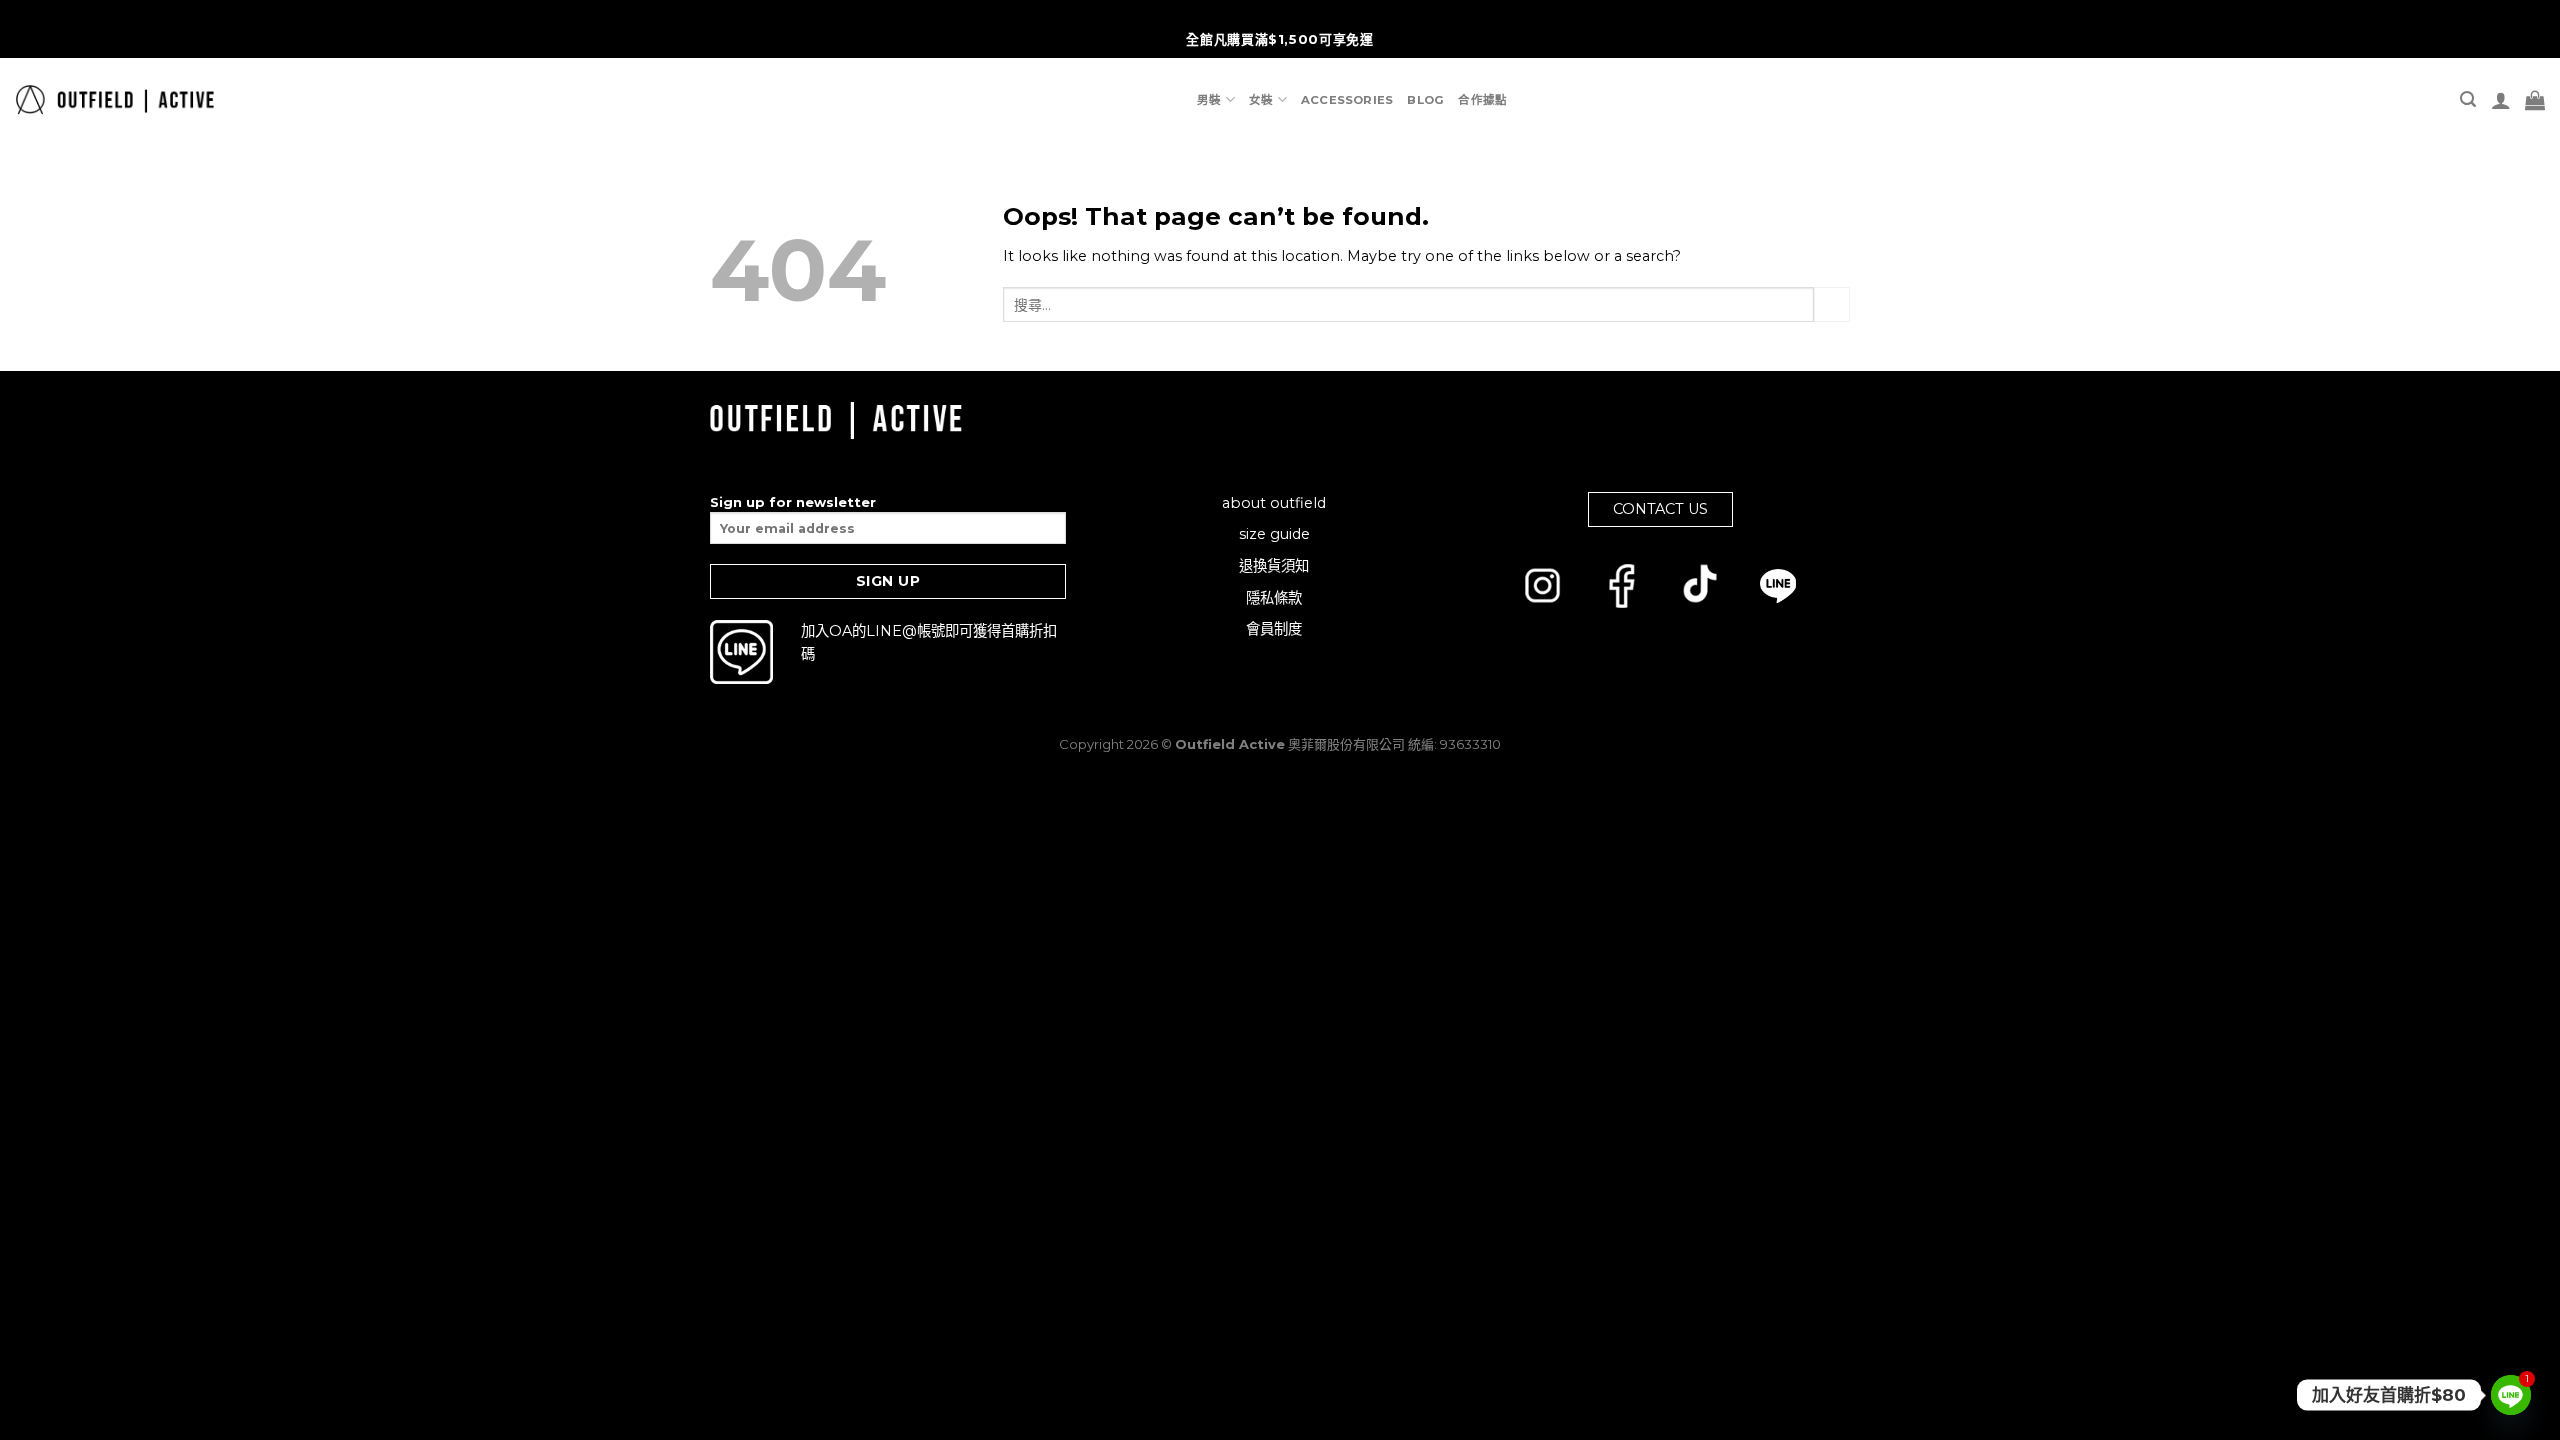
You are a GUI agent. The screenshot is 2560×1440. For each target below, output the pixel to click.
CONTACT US (1660, 509)
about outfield (1274, 503)
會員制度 (1274, 629)
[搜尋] (2468, 99)
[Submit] (1832, 305)
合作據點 (1482, 100)
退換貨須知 (1274, 566)
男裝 (1209, 100)
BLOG (1425, 100)
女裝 (1261, 100)
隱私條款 (1274, 598)
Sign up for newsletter (793, 502)
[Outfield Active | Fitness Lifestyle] (114, 99)
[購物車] (2535, 100)
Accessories (1347, 100)
